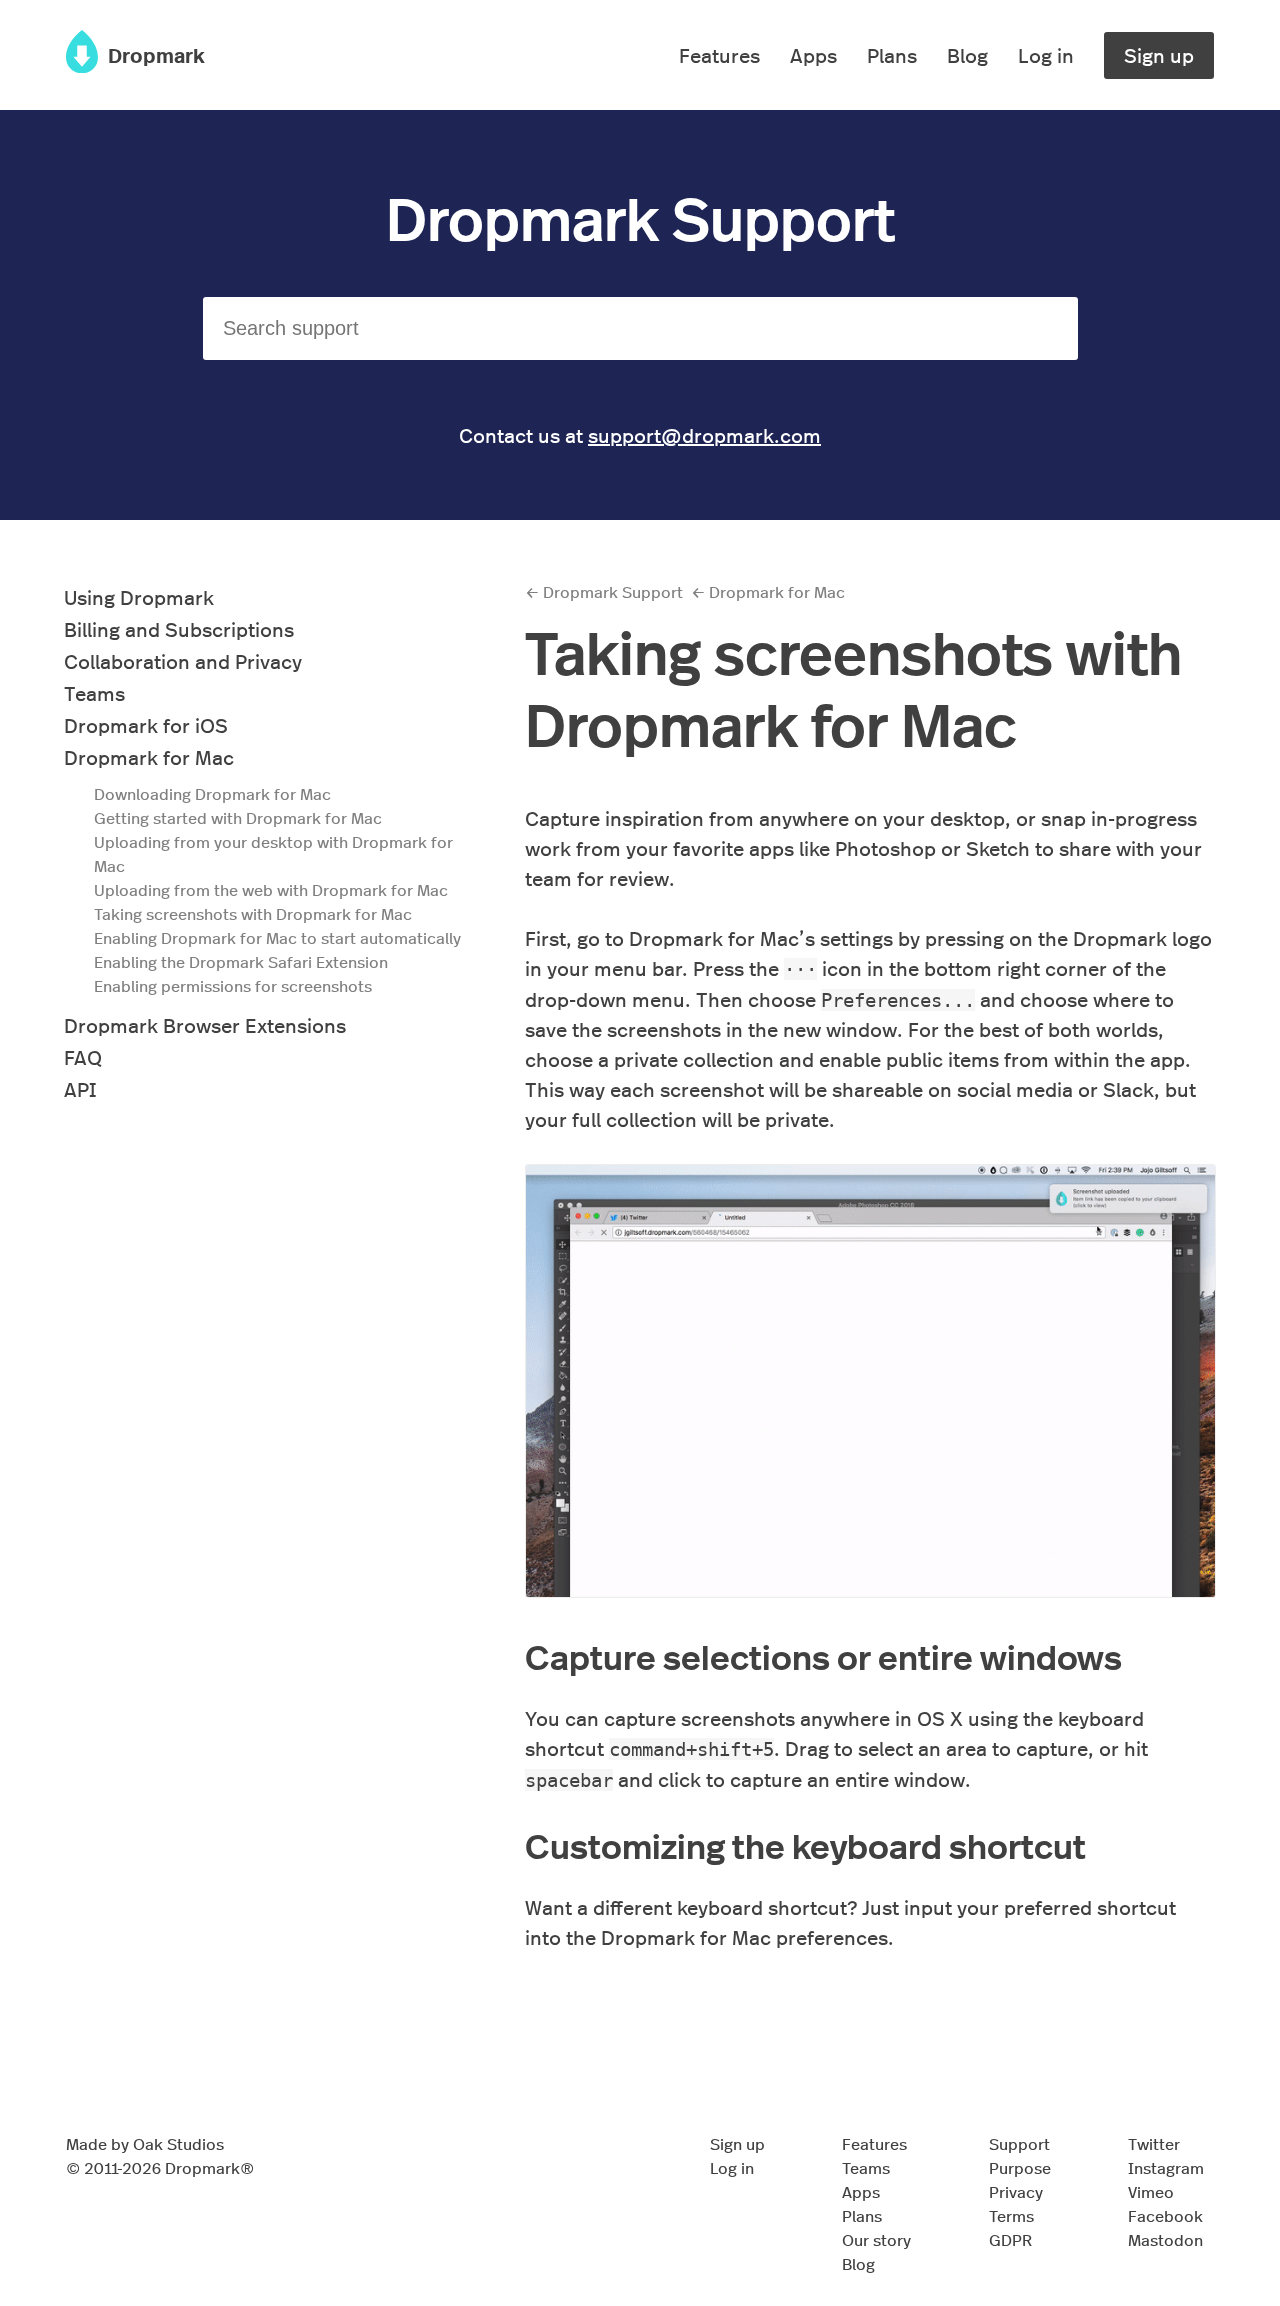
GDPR (1010, 2239)
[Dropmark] (82, 64)
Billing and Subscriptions (179, 628)
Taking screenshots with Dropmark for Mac (253, 913)
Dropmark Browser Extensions (205, 1024)
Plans (892, 54)
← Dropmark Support (604, 591)
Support (1019, 2143)
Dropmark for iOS (146, 724)
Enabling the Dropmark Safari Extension (241, 961)
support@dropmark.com (704, 434)
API (80, 1088)
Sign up (1159, 54)
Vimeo (1151, 2191)
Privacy (1016, 2191)
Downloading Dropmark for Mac (212, 793)
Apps (813, 54)
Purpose (1020, 2167)
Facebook (1165, 2215)
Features (719, 54)
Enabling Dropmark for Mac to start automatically (277, 937)
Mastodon (1165, 2239)
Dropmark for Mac (149, 756)
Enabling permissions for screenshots (233, 985)
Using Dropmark (139, 596)
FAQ (83, 1056)
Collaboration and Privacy (183, 660)
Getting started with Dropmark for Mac (238, 817)
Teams (94, 692)
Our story (876, 2239)
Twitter (1154, 2143)
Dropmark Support (640, 216)
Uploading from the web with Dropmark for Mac (271, 889)
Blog (967, 54)
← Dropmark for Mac (768, 591)
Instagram (1166, 2167)
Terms (1011, 2215)
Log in (1046, 54)
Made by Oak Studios (145, 2143)
